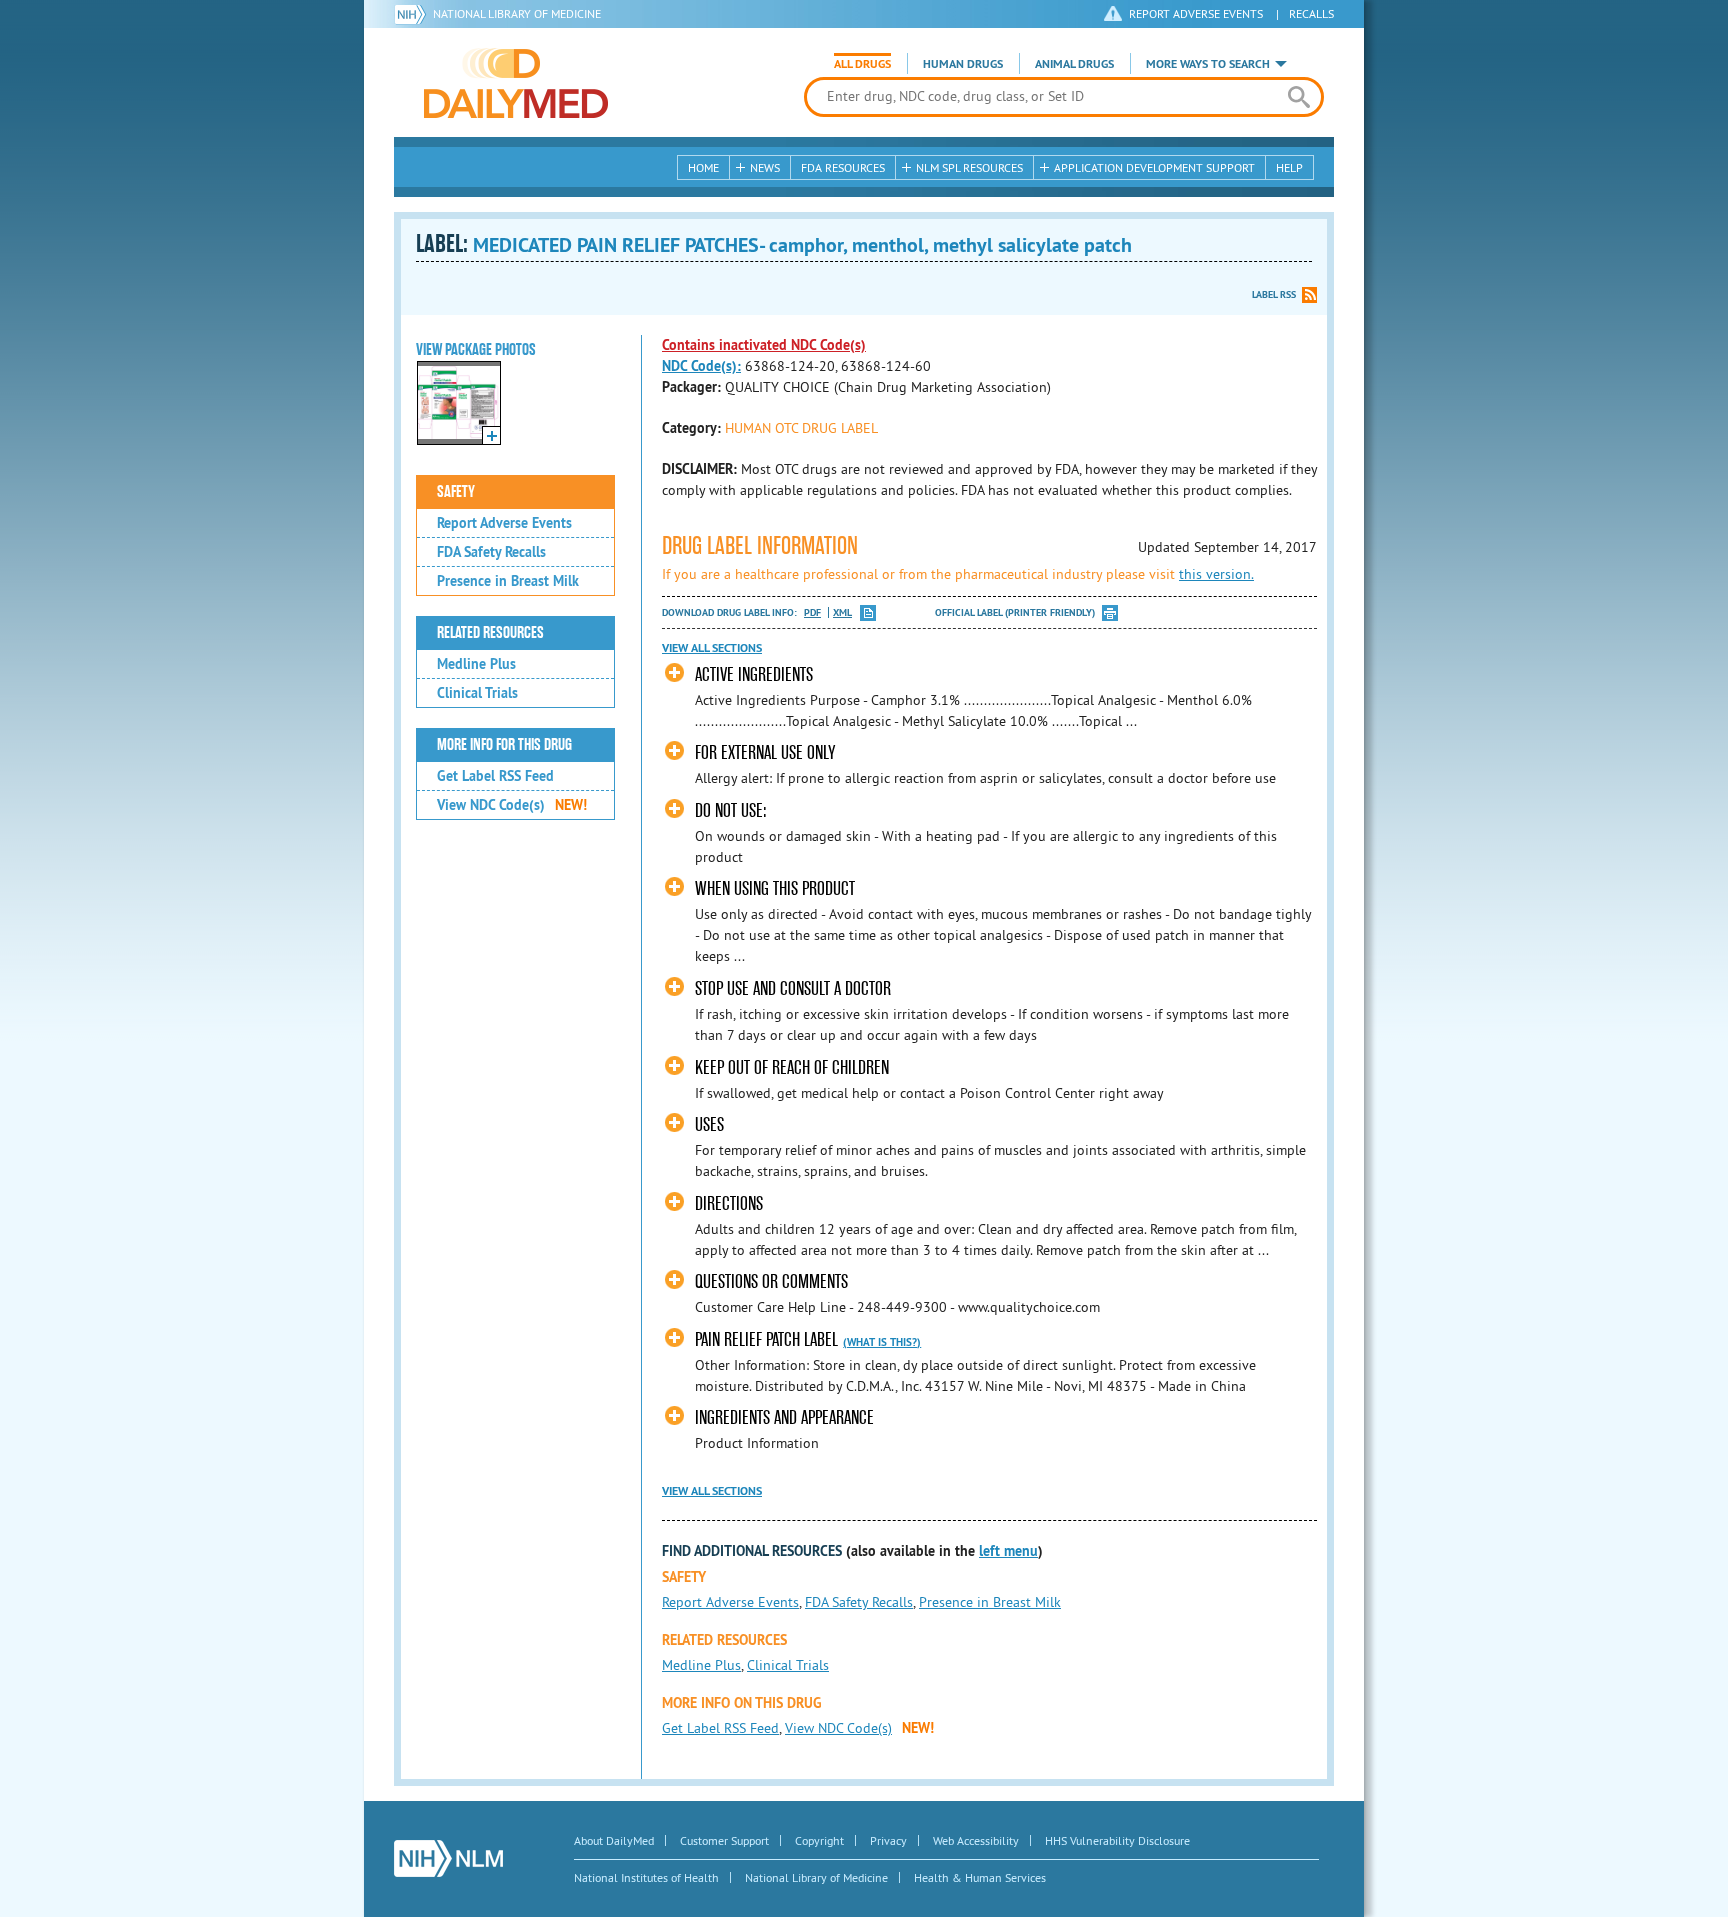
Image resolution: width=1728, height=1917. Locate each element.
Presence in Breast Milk (508, 581)
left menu (1008, 1551)
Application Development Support (1154, 167)
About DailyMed (614, 1840)
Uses (709, 1124)
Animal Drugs (1074, 64)
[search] (1298, 97)
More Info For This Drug (504, 745)
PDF (812, 612)
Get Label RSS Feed (495, 776)
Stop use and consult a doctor (793, 988)
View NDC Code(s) (512, 805)
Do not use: (731, 810)
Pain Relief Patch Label (766, 1339)
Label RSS (1274, 294)
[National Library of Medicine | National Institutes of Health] (448, 1858)
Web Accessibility (976, 1840)
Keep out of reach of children (792, 1067)
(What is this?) (882, 1342)
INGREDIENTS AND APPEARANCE (784, 1417)
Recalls (1311, 13)
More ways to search (1208, 64)
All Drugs (862, 64)
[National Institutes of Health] (413, 14)
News (765, 167)
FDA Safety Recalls (491, 552)
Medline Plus (476, 664)
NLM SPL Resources (969, 167)
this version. (1216, 574)
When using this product (775, 888)
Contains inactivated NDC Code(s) (764, 345)
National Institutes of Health (646, 1877)
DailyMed (516, 83)
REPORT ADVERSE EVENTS (1196, 13)
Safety (456, 492)
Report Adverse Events (504, 523)
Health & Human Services (980, 1877)
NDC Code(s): (701, 366)
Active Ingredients (754, 674)
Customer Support (724, 1840)
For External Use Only (765, 752)
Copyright (819, 1840)
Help (1289, 167)
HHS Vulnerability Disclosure (1117, 1840)
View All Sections (712, 648)
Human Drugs (963, 64)
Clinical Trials (477, 693)
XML (842, 612)
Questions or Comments (771, 1281)
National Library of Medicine (517, 13)
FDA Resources (843, 167)
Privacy (888, 1840)
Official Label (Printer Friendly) (1015, 612)
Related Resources (490, 633)
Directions (729, 1203)
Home (703, 167)
